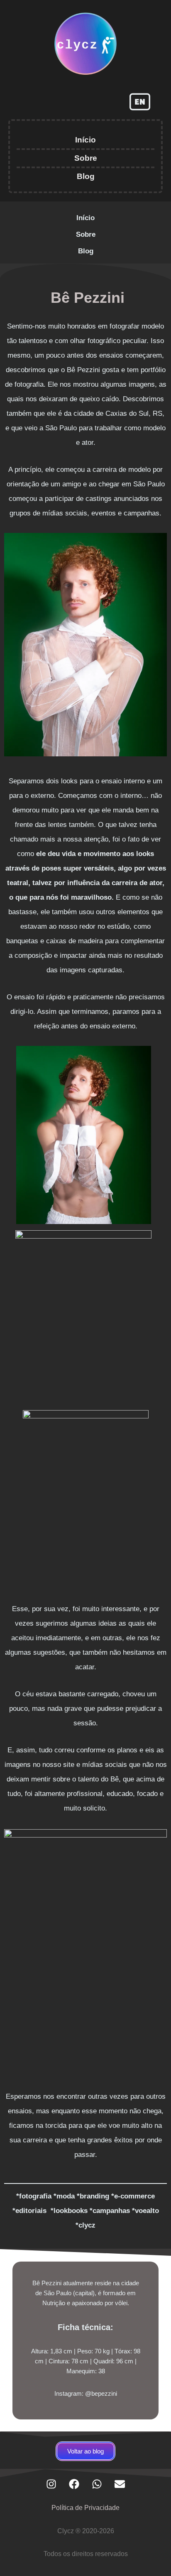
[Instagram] (51, 2484)
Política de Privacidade (85, 2508)
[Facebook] (74, 2484)
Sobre (86, 158)
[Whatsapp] (97, 2484)
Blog (86, 176)
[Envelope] (120, 2484)
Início (85, 140)
